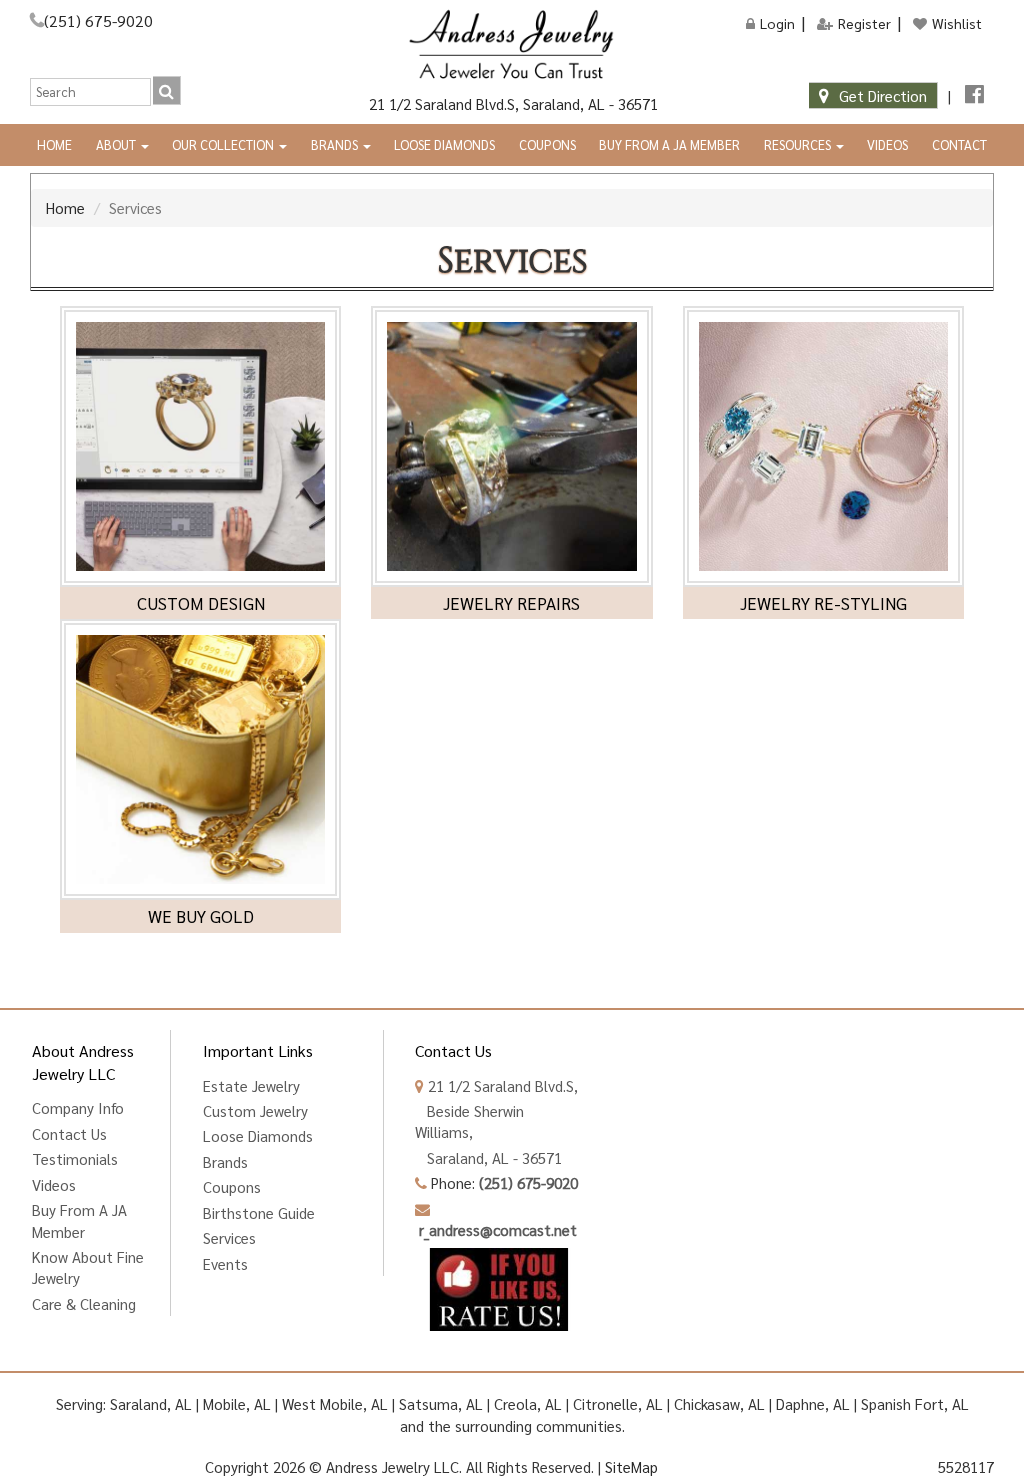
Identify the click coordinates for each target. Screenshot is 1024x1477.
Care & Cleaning (84, 1303)
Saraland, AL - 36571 (488, 1157)
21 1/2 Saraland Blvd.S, (501, 1085)
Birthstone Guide (259, 1212)
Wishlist (957, 23)
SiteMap (631, 1466)
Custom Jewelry (255, 1110)
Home (54, 144)
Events (225, 1263)
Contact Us (69, 1133)
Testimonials (75, 1158)
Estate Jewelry (251, 1085)
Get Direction (883, 95)
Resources (799, 144)
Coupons (547, 144)
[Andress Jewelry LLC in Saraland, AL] (511, 45)
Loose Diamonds (444, 144)
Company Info (78, 1107)
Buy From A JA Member (669, 144)
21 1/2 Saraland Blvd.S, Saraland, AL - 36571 (511, 103)
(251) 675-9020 (98, 20)
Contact (959, 144)
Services (229, 1237)
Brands (336, 144)
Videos (887, 144)
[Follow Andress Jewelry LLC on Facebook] (974, 95)
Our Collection (224, 144)
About (117, 144)
